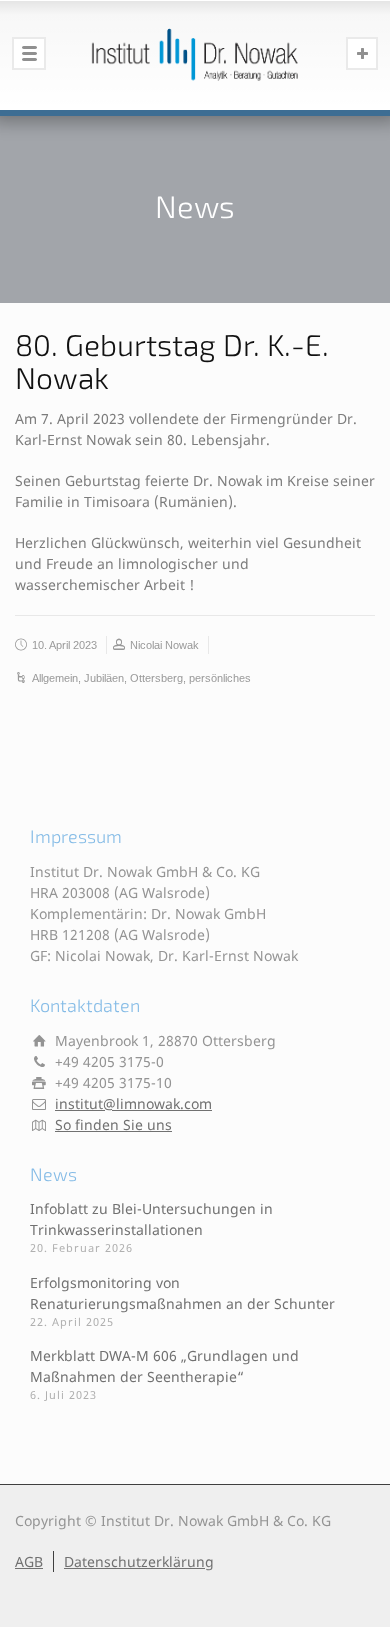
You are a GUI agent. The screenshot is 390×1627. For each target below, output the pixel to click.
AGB (29, 1561)
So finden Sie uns (113, 1124)
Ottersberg (156, 678)
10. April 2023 (64, 645)
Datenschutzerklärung (139, 1561)
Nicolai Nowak (164, 645)
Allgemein (55, 678)
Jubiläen (104, 678)
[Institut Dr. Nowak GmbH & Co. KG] (195, 55)
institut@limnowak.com (133, 1103)
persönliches (220, 678)
